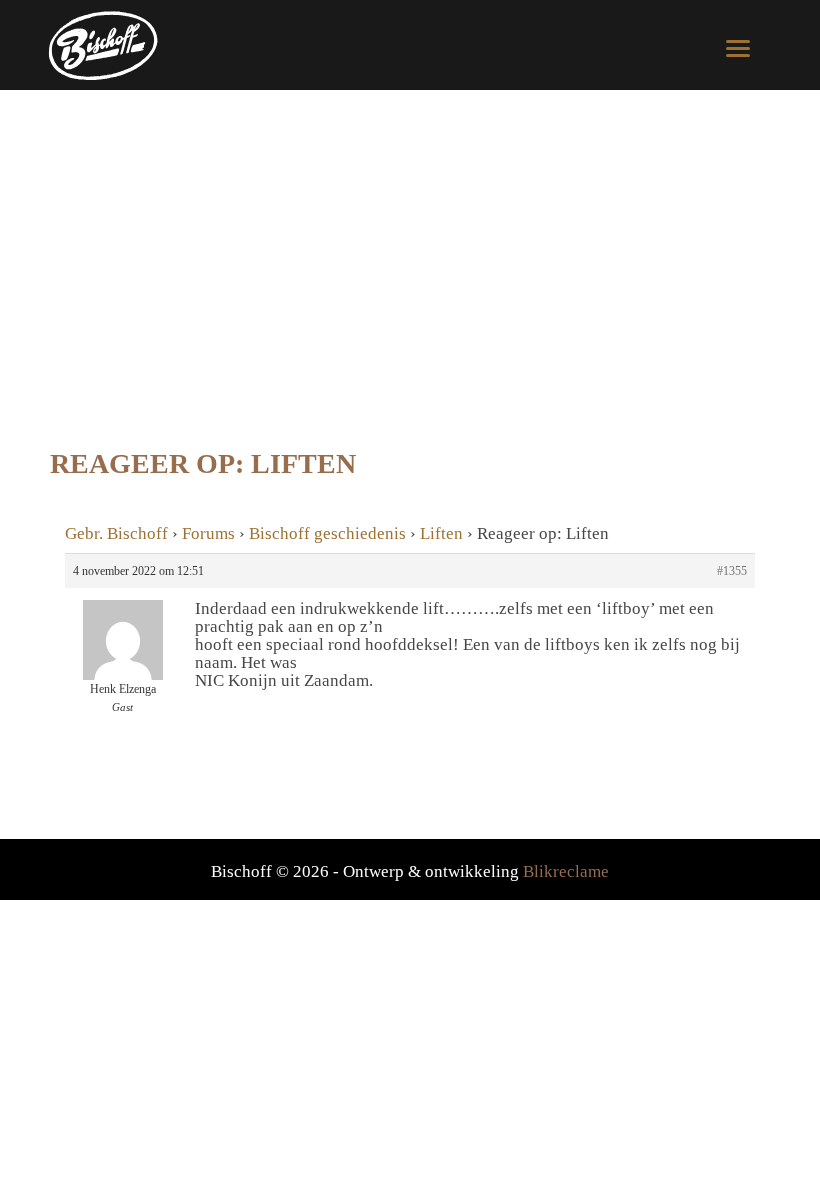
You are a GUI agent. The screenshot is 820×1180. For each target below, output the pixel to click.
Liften (441, 533)
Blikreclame (566, 871)
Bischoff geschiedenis (327, 533)
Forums (208, 533)
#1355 (732, 571)
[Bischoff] (107, 45)
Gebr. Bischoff (116, 533)
